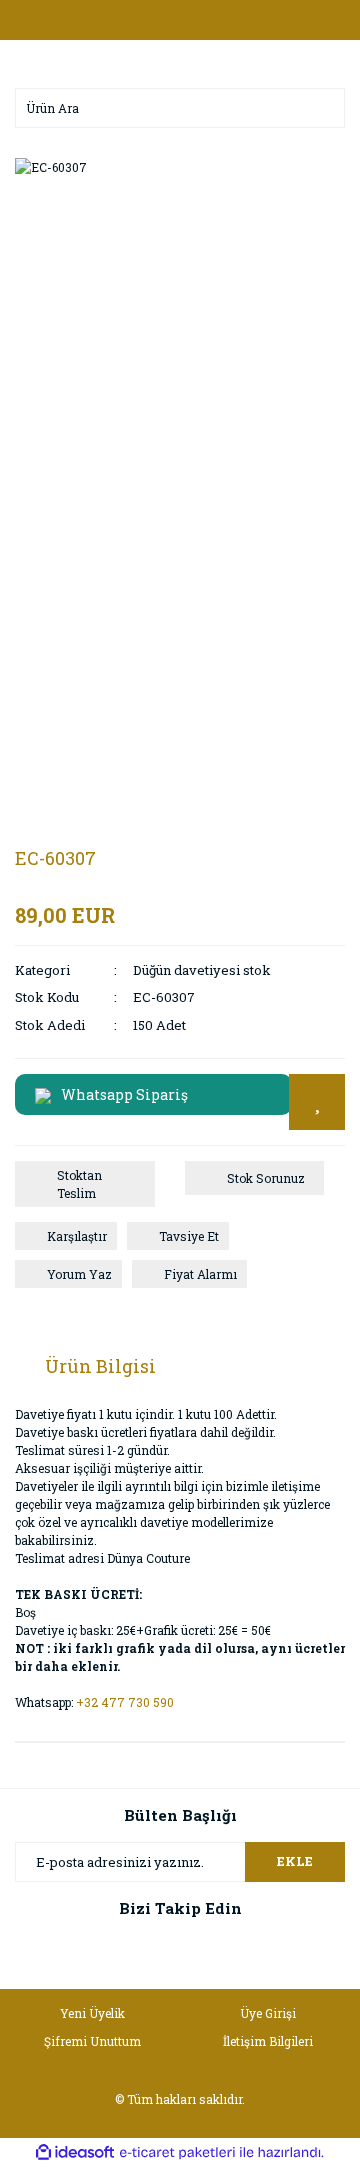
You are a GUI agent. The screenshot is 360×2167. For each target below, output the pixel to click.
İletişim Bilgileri (268, 2041)
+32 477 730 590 (125, 1702)
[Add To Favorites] (317, 1102)
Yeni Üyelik (92, 2013)
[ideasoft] (75, 2153)
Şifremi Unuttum (92, 2041)
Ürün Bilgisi (100, 1366)
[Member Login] (180, 20)
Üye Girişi (268, 2013)
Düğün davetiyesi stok (202, 970)
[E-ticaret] (177, 2153)
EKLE (295, 1861)
